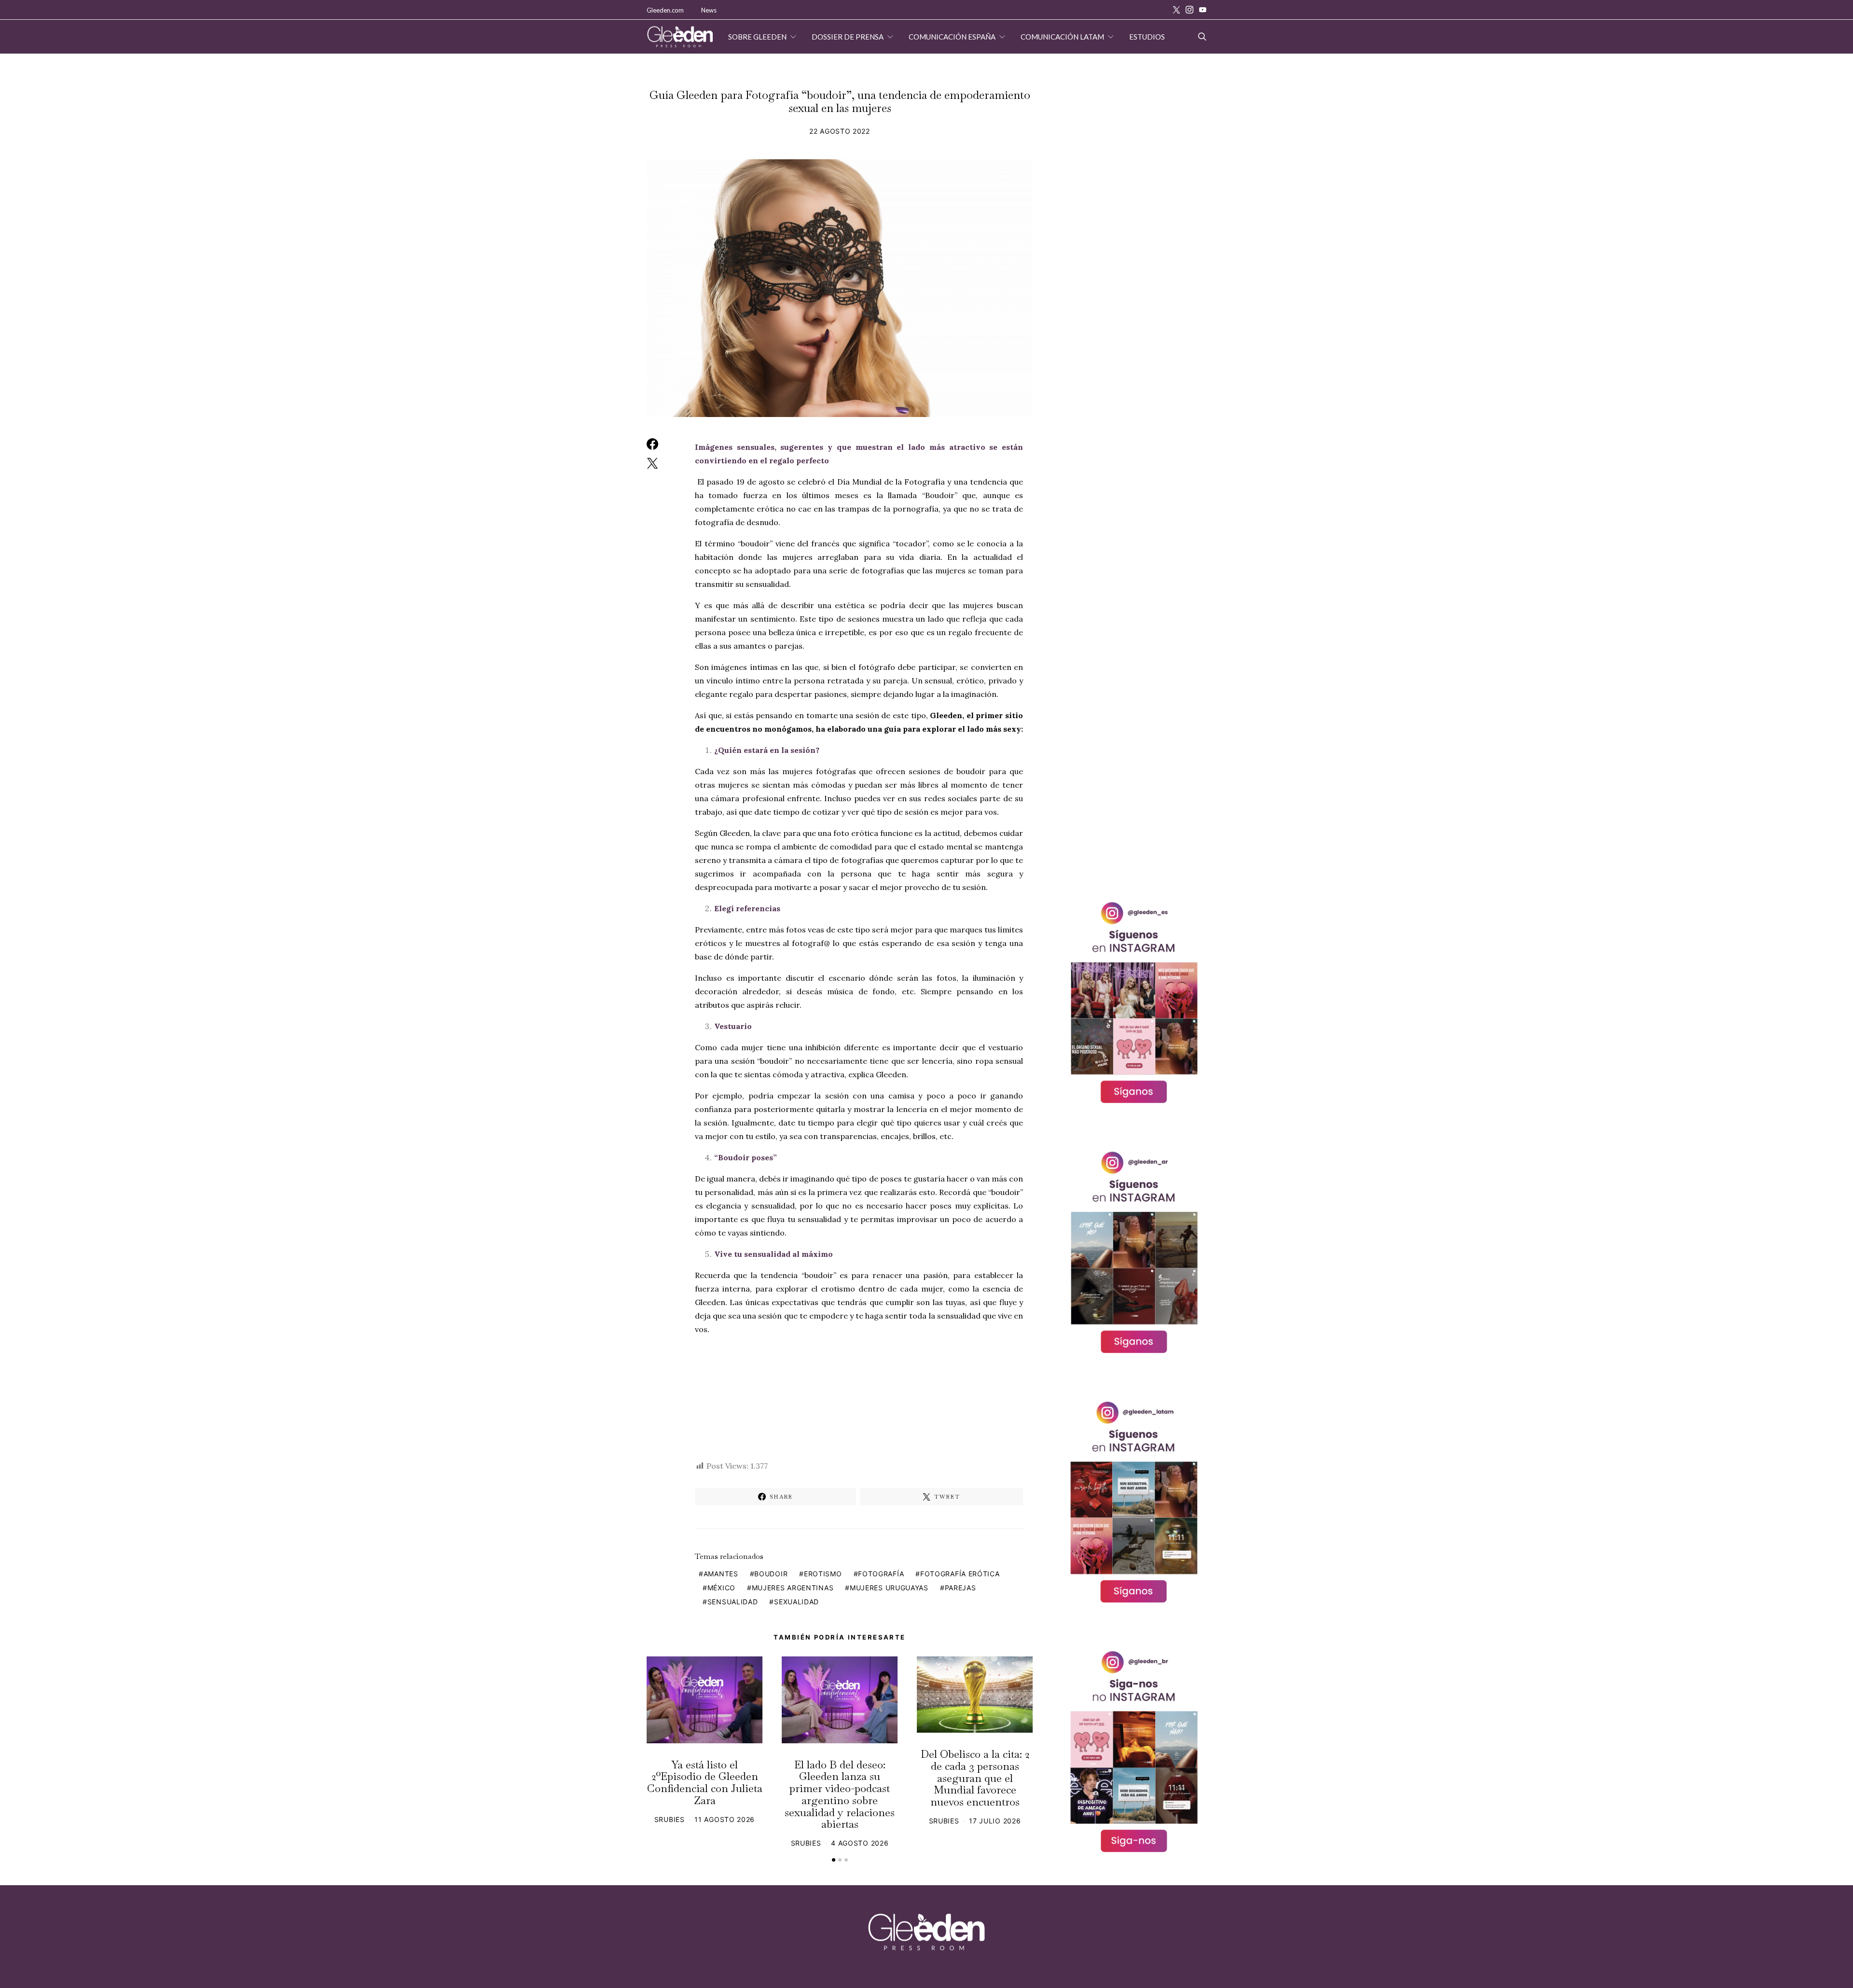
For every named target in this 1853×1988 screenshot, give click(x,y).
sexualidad (796, 1602)
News (709, 10)
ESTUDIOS (1147, 37)
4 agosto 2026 (860, 1843)
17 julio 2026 (995, 1821)
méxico (721, 1588)
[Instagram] (1189, 10)
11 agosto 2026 (725, 1819)
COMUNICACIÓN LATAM (1062, 37)
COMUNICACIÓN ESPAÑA (952, 37)
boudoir (771, 1574)
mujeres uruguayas (889, 1588)
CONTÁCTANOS (771, 70)
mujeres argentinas (793, 1588)
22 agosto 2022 (840, 131)
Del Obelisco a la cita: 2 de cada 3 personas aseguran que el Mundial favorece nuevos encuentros (975, 1778)
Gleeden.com (665, 10)
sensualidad (733, 1602)
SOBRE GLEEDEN (757, 37)
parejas (961, 1588)
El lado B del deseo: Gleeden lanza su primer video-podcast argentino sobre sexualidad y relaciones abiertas (840, 1794)
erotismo (823, 1574)
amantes (721, 1574)
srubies (670, 1819)
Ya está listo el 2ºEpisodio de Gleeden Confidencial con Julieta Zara (705, 1782)
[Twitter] (1176, 10)
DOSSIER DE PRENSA (848, 37)
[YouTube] (1203, 10)
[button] (834, 1860)
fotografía (881, 1574)
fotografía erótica (960, 1574)
